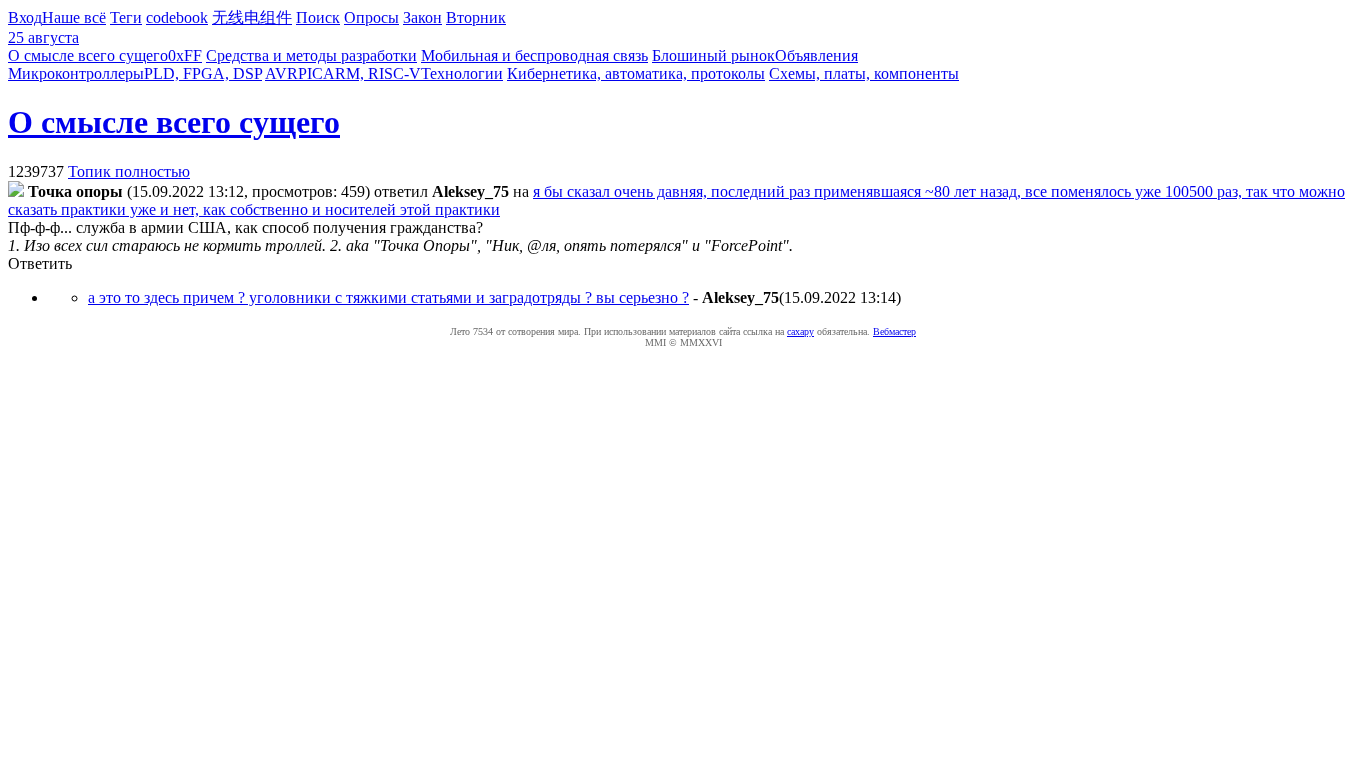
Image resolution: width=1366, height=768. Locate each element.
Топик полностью (129, 171)
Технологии (462, 73)
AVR (281, 73)
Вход (25, 17)
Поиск (318, 17)
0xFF (185, 55)
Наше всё (74, 17)
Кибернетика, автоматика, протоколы (636, 73)
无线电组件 (252, 17)
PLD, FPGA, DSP (203, 73)
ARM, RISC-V (372, 73)
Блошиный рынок (713, 55)
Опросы (371, 17)
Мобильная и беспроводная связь (534, 55)
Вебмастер (894, 331)
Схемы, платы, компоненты (864, 73)
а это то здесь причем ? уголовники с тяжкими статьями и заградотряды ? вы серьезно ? (388, 297)
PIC (310, 73)
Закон (422, 17)
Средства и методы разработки (311, 55)
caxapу (800, 331)
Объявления (816, 55)
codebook (177, 17)
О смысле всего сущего (88, 55)
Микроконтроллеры (76, 73)
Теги (126, 17)
